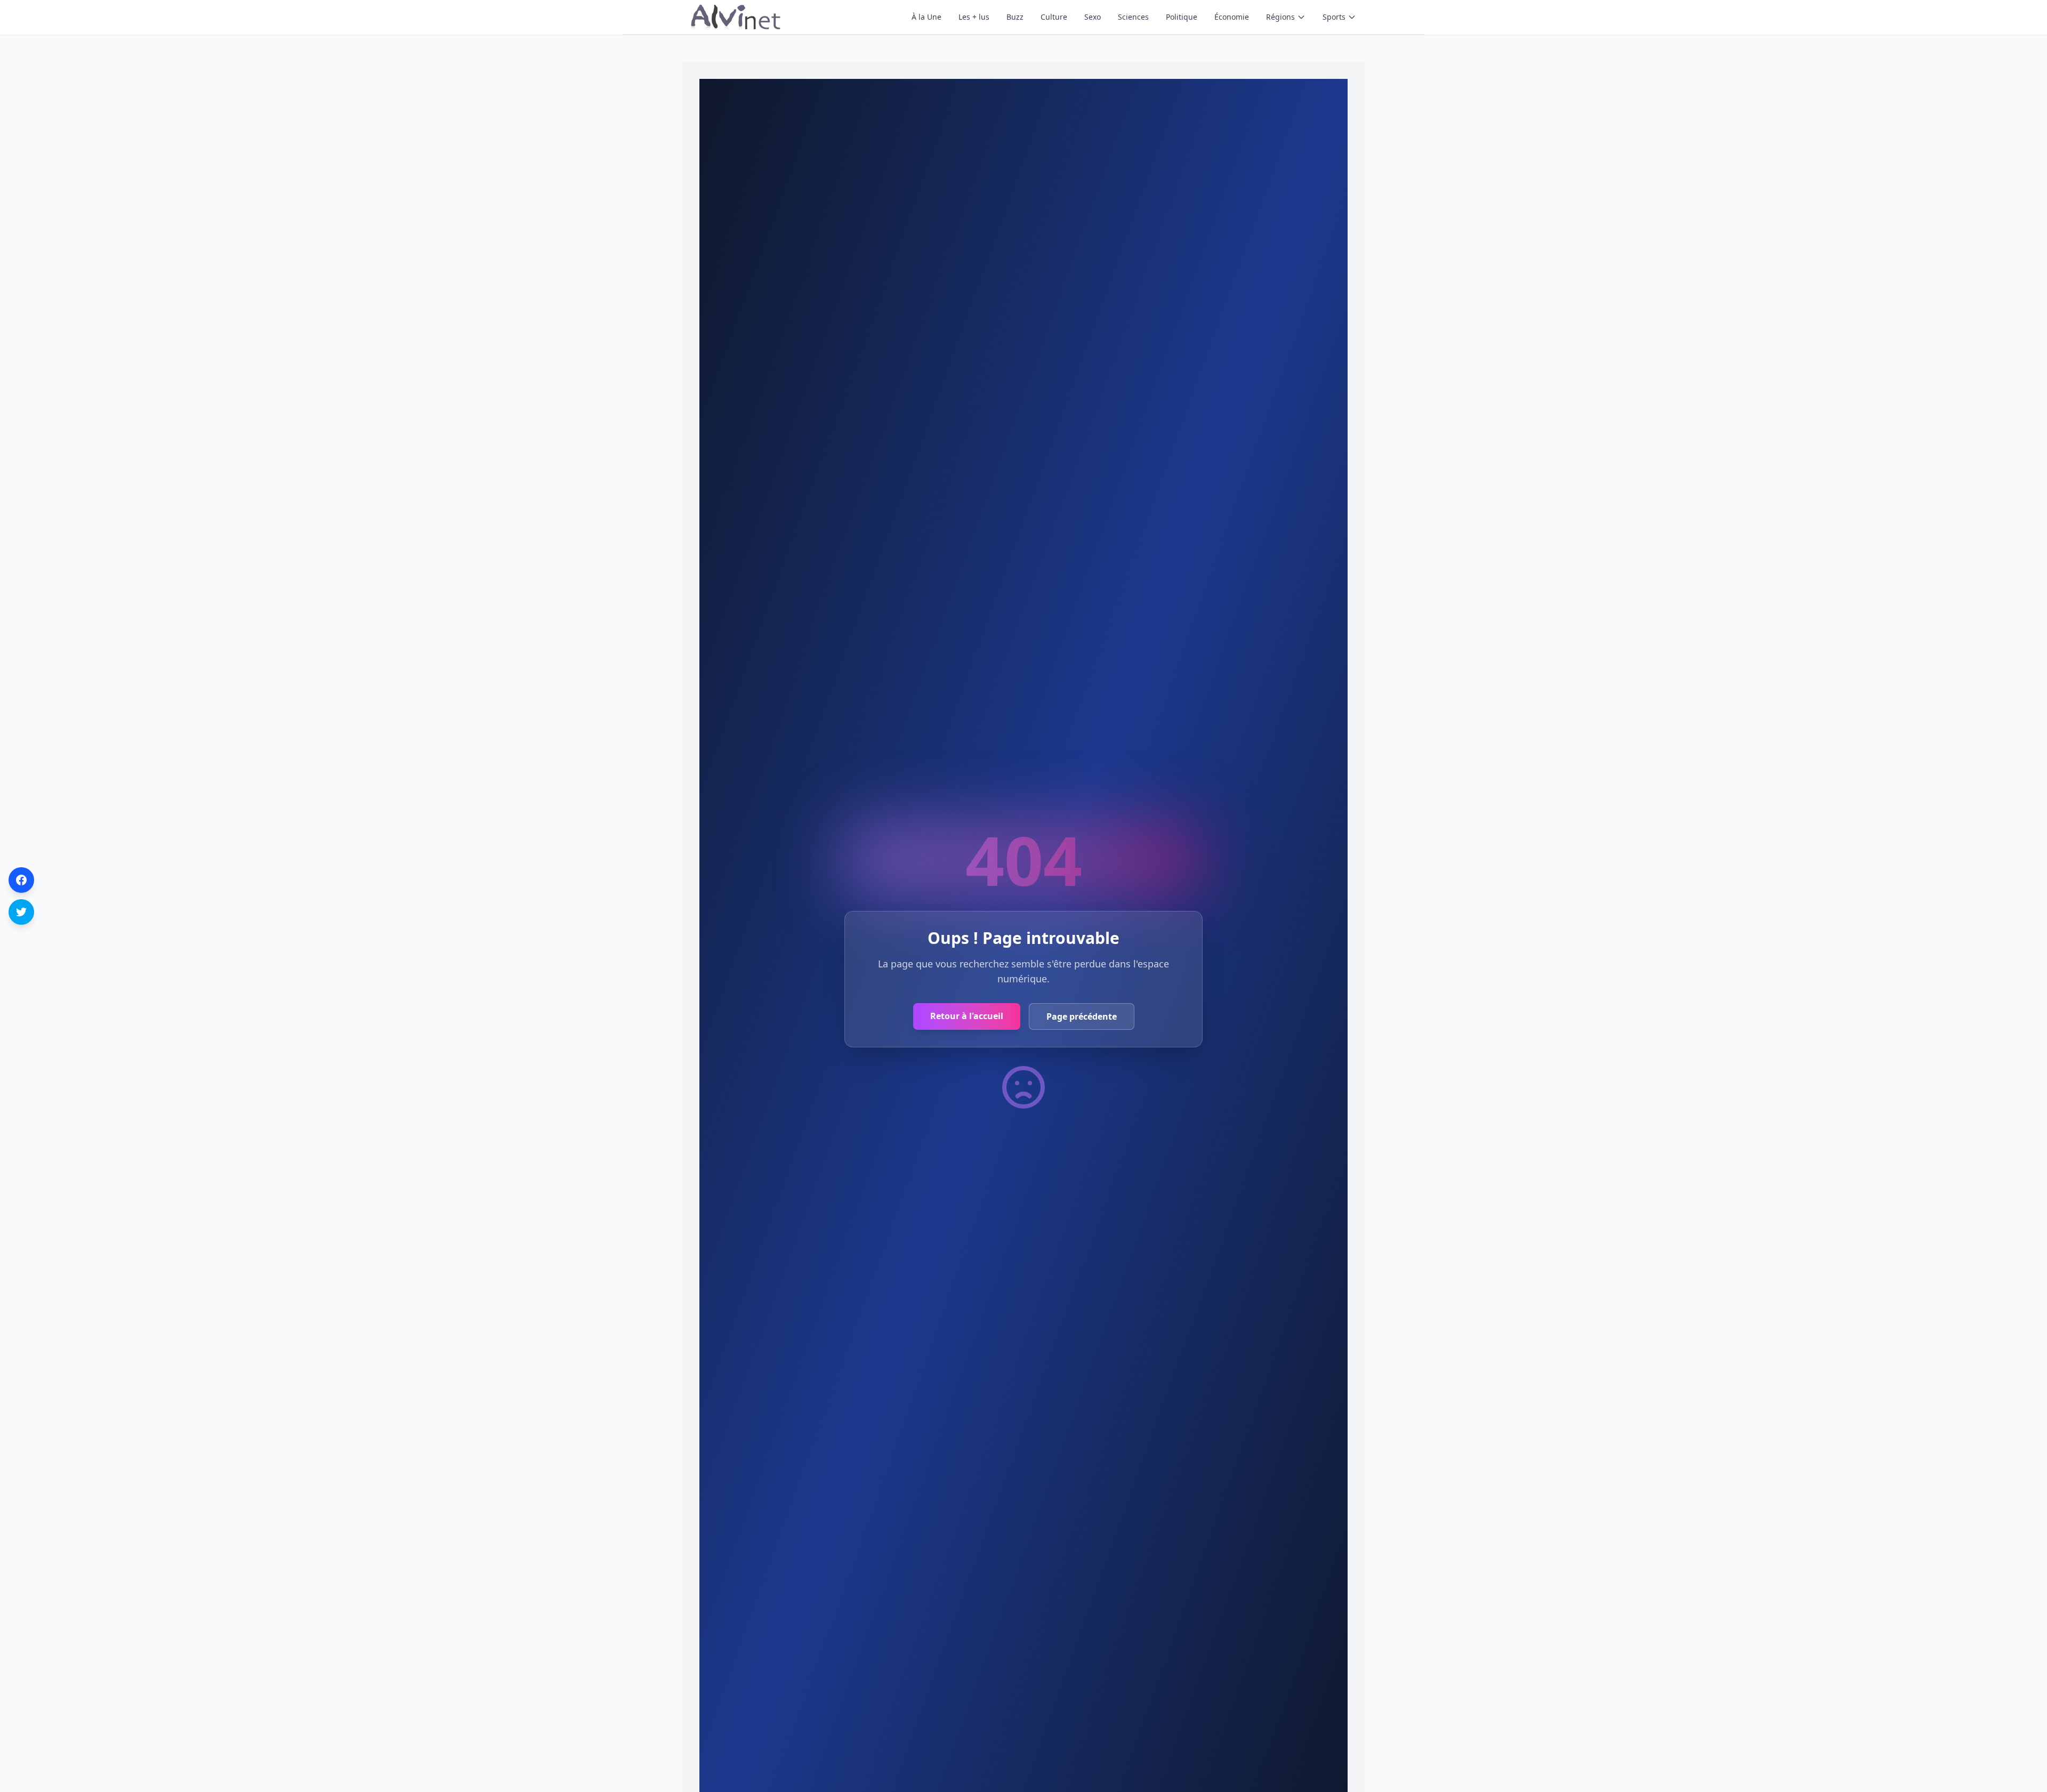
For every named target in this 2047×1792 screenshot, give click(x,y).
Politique (1182, 17)
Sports (1334, 17)
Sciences (1133, 17)
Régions (1280, 17)
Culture (1054, 17)
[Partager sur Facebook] (21, 880)
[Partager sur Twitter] (21, 912)
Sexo (1093, 17)
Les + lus (974, 17)
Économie (1232, 17)
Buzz (1015, 17)
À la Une (926, 17)
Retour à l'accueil (967, 1016)
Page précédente (1082, 1016)
